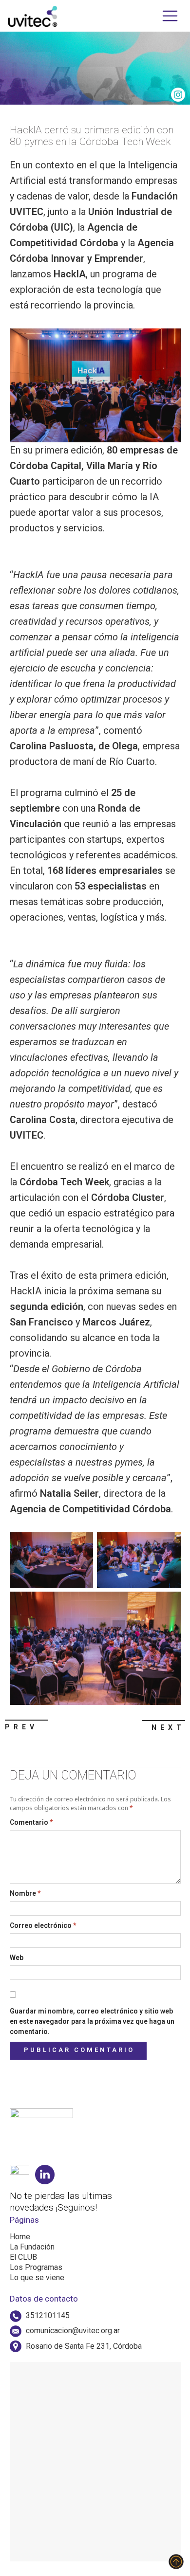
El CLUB (23, 2257)
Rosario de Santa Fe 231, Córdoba (84, 2346)
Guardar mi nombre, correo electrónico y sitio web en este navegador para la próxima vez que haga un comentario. (92, 2021)
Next (168, 1727)
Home (20, 2237)
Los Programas (36, 2267)
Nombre (25, 1893)
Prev (21, 1727)
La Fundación (32, 2247)
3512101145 (48, 2315)
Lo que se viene (37, 2277)
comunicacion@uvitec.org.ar (73, 2331)
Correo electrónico (43, 1925)
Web (17, 1958)
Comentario (31, 1822)
